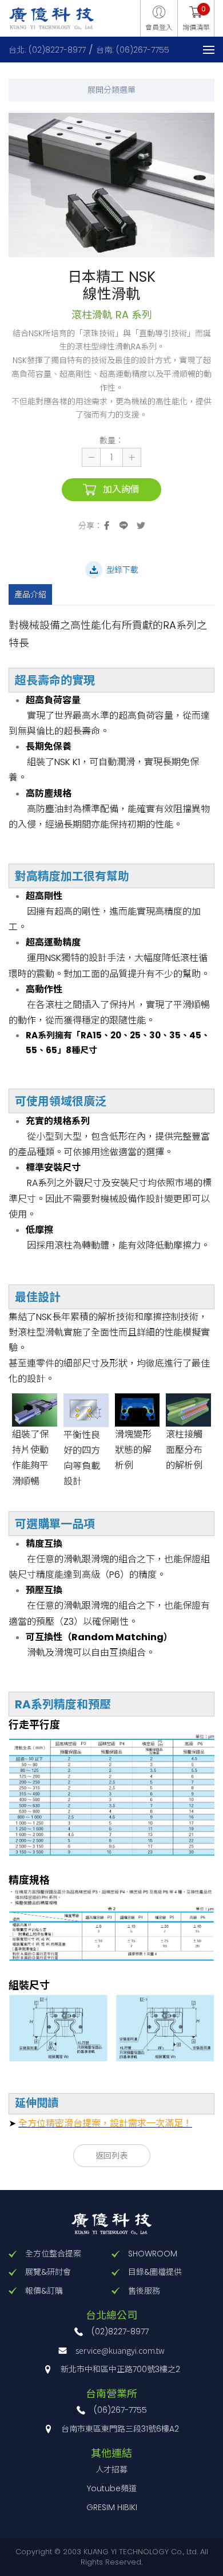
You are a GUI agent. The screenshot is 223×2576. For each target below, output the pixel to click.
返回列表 (111, 2156)
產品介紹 (30, 594)
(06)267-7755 (120, 2410)
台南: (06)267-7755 (133, 50)
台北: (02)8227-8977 (47, 50)
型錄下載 (122, 570)
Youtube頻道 (112, 2488)
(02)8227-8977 (120, 2331)
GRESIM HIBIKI (112, 2507)
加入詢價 (121, 489)
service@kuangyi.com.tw (120, 2350)
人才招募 (111, 2469)
